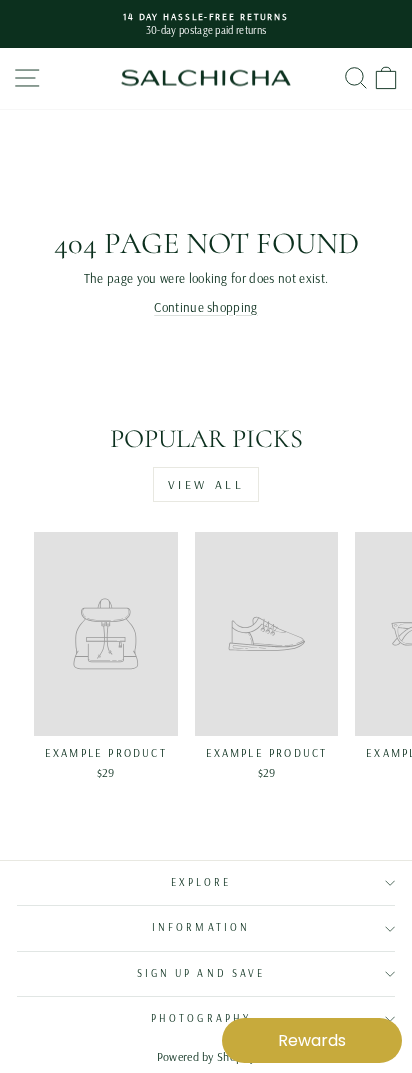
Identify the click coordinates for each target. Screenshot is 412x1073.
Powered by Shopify (206, 1056)
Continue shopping (205, 307)
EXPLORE (201, 882)
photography (201, 1018)
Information (201, 927)
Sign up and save (201, 973)
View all (206, 484)
